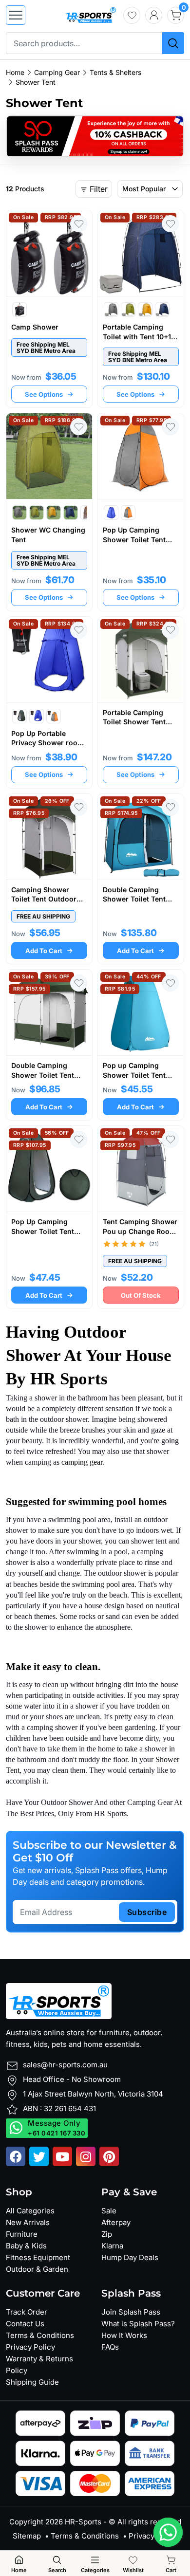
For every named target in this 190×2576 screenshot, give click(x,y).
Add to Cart (44, 951)
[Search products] (173, 43)
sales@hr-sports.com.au (65, 2065)
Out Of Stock (141, 1295)
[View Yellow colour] (145, 310)
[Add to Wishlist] (79, 224)
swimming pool (96, 1584)
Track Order (27, 2312)
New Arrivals (28, 2222)
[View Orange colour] (128, 513)
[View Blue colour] (162, 310)
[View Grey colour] (111, 310)
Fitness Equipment (38, 2257)
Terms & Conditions (40, 2335)
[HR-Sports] (90, 14)
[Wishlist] (132, 15)
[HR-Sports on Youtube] (62, 2156)
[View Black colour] (19, 310)
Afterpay (116, 2222)
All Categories (30, 2211)
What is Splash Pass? (138, 2324)
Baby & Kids (26, 2246)
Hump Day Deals (130, 2257)
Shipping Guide (32, 2382)
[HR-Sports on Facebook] (16, 2156)
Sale (109, 2211)
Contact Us (25, 2324)
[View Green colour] (128, 310)
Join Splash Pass (131, 2312)
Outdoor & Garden (37, 2269)
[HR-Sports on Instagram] (86, 2156)
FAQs (110, 2347)
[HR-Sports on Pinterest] (109, 2156)
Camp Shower (35, 327)
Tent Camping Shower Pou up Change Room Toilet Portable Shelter (140, 1231)
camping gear (82, 1462)
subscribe (147, 1912)
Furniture (22, 2234)
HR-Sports (83, 2522)
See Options (44, 394)
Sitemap (27, 2536)
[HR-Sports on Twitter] (39, 2156)
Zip (107, 2234)
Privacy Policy (30, 2347)
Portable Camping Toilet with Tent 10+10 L (139, 336)
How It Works (124, 2335)
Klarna (112, 2246)
